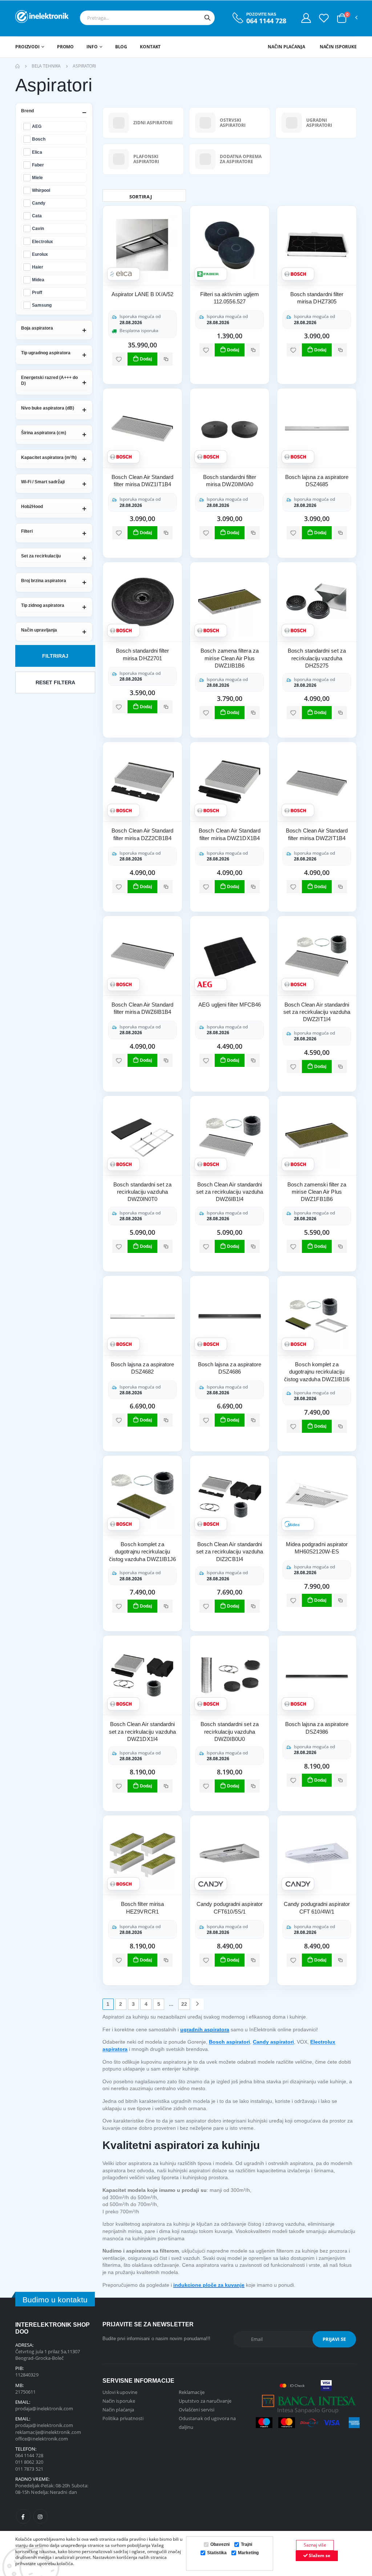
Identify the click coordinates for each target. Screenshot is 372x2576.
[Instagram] (40, 2516)
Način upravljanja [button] (39, 630)
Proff (37, 292)
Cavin (38, 228)
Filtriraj (55, 656)
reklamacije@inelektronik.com (48, 2432)
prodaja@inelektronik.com (44, 2408)
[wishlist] (119, 359)
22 (184, 2004)
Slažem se (319, 2555)
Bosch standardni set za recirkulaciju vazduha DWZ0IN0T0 (142, 1192)
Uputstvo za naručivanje (205, 2401)
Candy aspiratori (273, 2042)
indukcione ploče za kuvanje (209, 2285)
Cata (37, 216)
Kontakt (150, 47)
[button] (342, 18)
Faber (38, 165)
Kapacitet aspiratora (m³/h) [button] (49, 457)
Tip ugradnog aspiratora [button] (46, 353)
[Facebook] (23, 2516)
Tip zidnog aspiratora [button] (43, 605)
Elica (37, 152)
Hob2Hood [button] (32, 507)
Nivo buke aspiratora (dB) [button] (48, 408)
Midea (38, 280)
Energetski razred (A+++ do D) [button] (49, 380)
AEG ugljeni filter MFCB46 (230, 1005)
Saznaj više (315, 2545)
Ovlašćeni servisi (197, 2410)
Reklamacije (192, 2392)
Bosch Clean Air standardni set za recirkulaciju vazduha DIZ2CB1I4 (230, 1552)
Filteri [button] (27, 531)
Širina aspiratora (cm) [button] (44, 433)
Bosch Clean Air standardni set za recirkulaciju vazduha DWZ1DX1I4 (142, 1732)
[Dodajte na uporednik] (166, 359)
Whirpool (41, 190)
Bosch (39, 139)
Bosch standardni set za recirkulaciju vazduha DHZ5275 (317, 658)
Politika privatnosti (123, 2418)
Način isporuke (338, 47)
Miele (37, 178)
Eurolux (40, 254)
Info (92, 47)
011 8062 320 (29, 2462)
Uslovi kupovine (120, 2392)
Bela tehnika (46, 66)
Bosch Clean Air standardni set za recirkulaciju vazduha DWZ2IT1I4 (317, 1012)
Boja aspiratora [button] (37, 328)
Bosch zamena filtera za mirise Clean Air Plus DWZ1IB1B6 (230, 658)
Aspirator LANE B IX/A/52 (142, 294)
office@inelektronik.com (42, 2439)
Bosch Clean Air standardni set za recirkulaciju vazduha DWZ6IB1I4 (230, 1192)
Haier (38, 267)
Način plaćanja (286, 47)
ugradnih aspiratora (205, 2029)
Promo (65, 47)
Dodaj (146, 359)
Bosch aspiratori (229, 2042)
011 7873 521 (29, 2469)
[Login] (306, 18)
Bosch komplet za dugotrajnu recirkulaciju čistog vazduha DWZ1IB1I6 (317, 1372)
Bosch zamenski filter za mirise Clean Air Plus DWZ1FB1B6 (317, 1192)
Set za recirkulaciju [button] (41, 556)
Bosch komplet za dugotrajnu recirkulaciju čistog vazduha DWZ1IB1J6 (143, 1552)
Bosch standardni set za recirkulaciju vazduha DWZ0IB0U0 (230, 1732)
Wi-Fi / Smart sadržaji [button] (43, 482)
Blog (121, 47)
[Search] (207, 18)
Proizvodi (27, 47)
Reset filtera (55, 682)
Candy (39, 203)
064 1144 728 (266, 21)
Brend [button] (27, 111)
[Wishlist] (324, 18)
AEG (37, 126)
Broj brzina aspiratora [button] (44, 581)
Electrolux (43, 241)
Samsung (42, 305)
